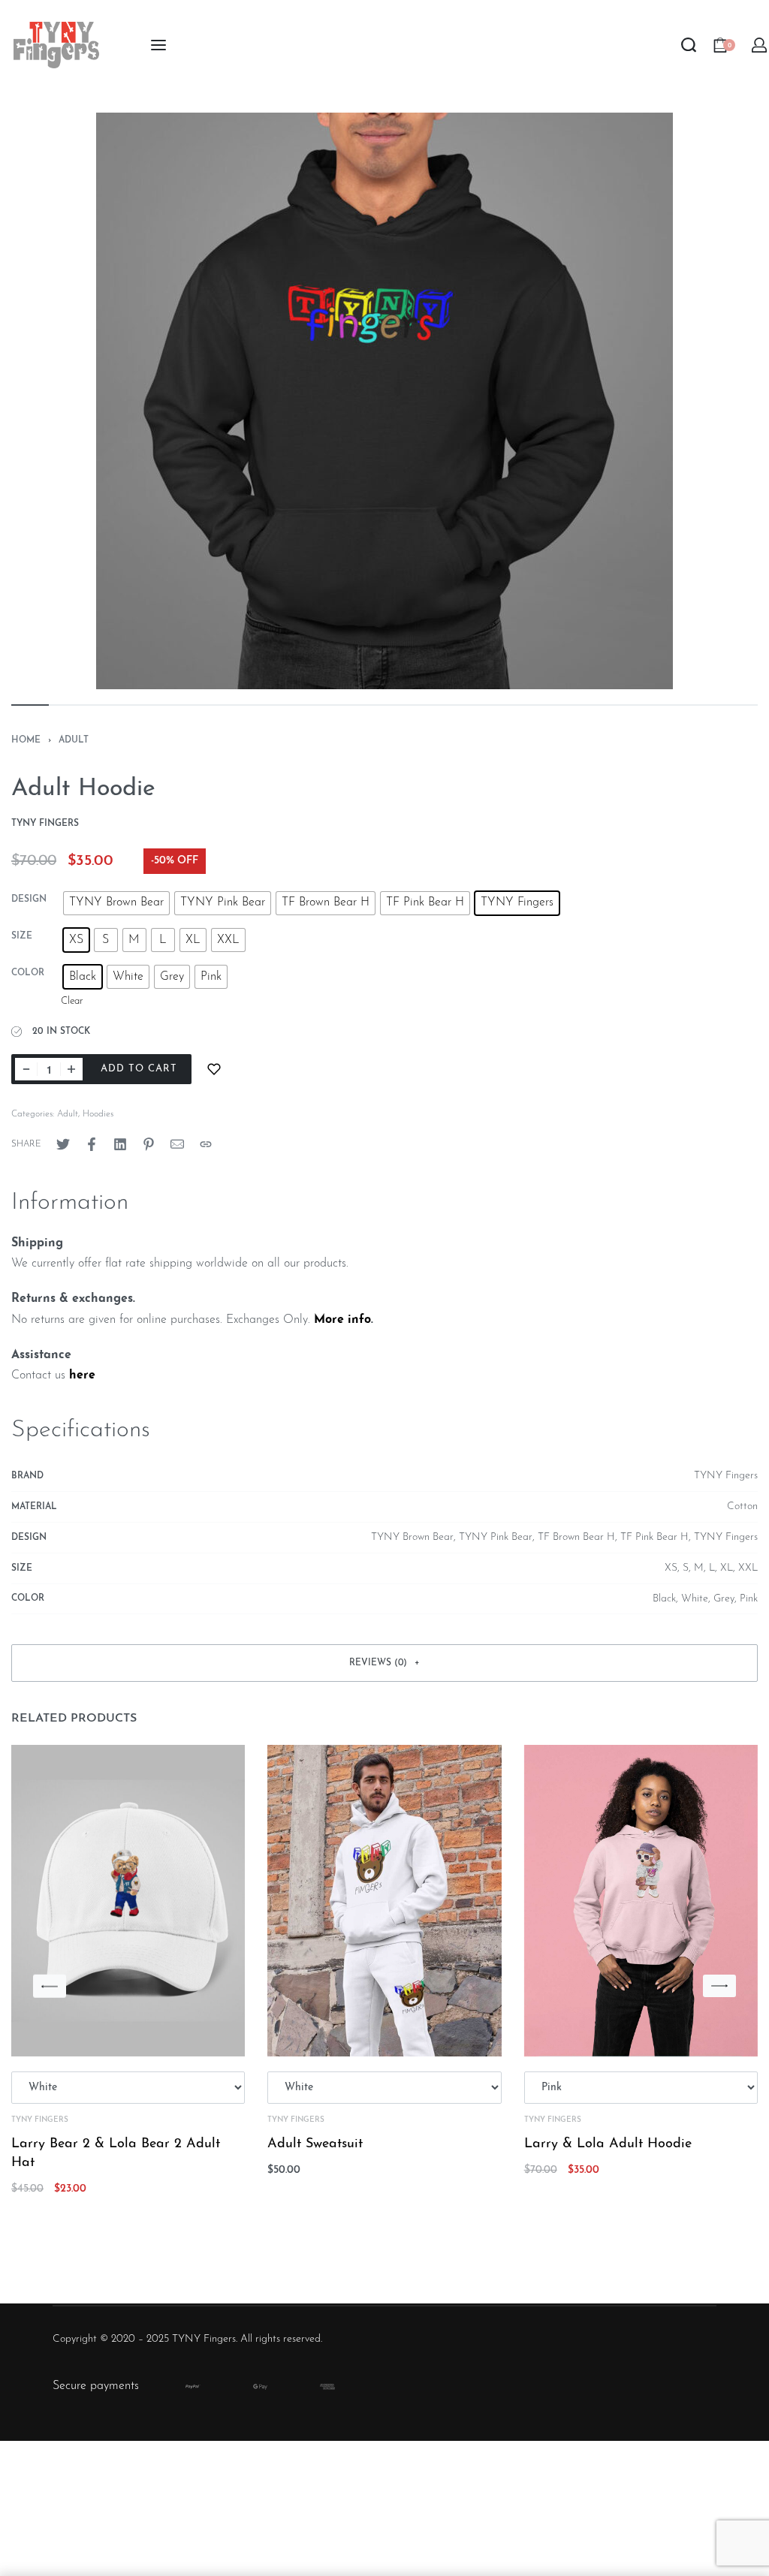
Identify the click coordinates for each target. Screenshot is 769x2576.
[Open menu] (158, 45)
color (28, 973)
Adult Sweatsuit (315, 2144)
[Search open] (689, 45)
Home (26, 740)
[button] (384, 1663)
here (82, 1375)
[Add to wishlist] (214, 1069)
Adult (74, 740)
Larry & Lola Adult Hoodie (608, 2144)
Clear (72, 1001)
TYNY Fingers (40, 2120)
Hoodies (98, 1114)
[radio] (116, 903)
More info (342, 1320)
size (22, 936)
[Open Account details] (760, 45)
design (29, 899)
